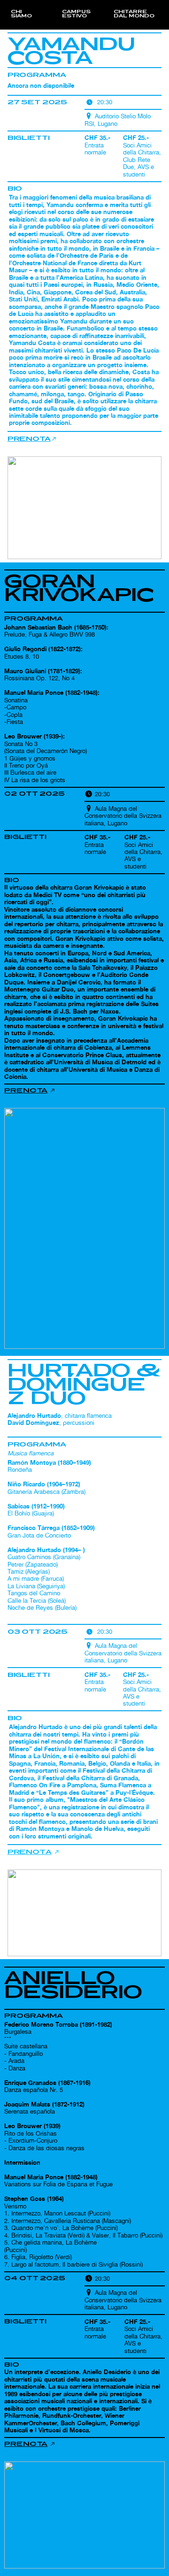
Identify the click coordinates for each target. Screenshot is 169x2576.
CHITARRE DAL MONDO (134, 14)
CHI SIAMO (21, 14)
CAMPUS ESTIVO (76, 14)
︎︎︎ (30, 1090)
